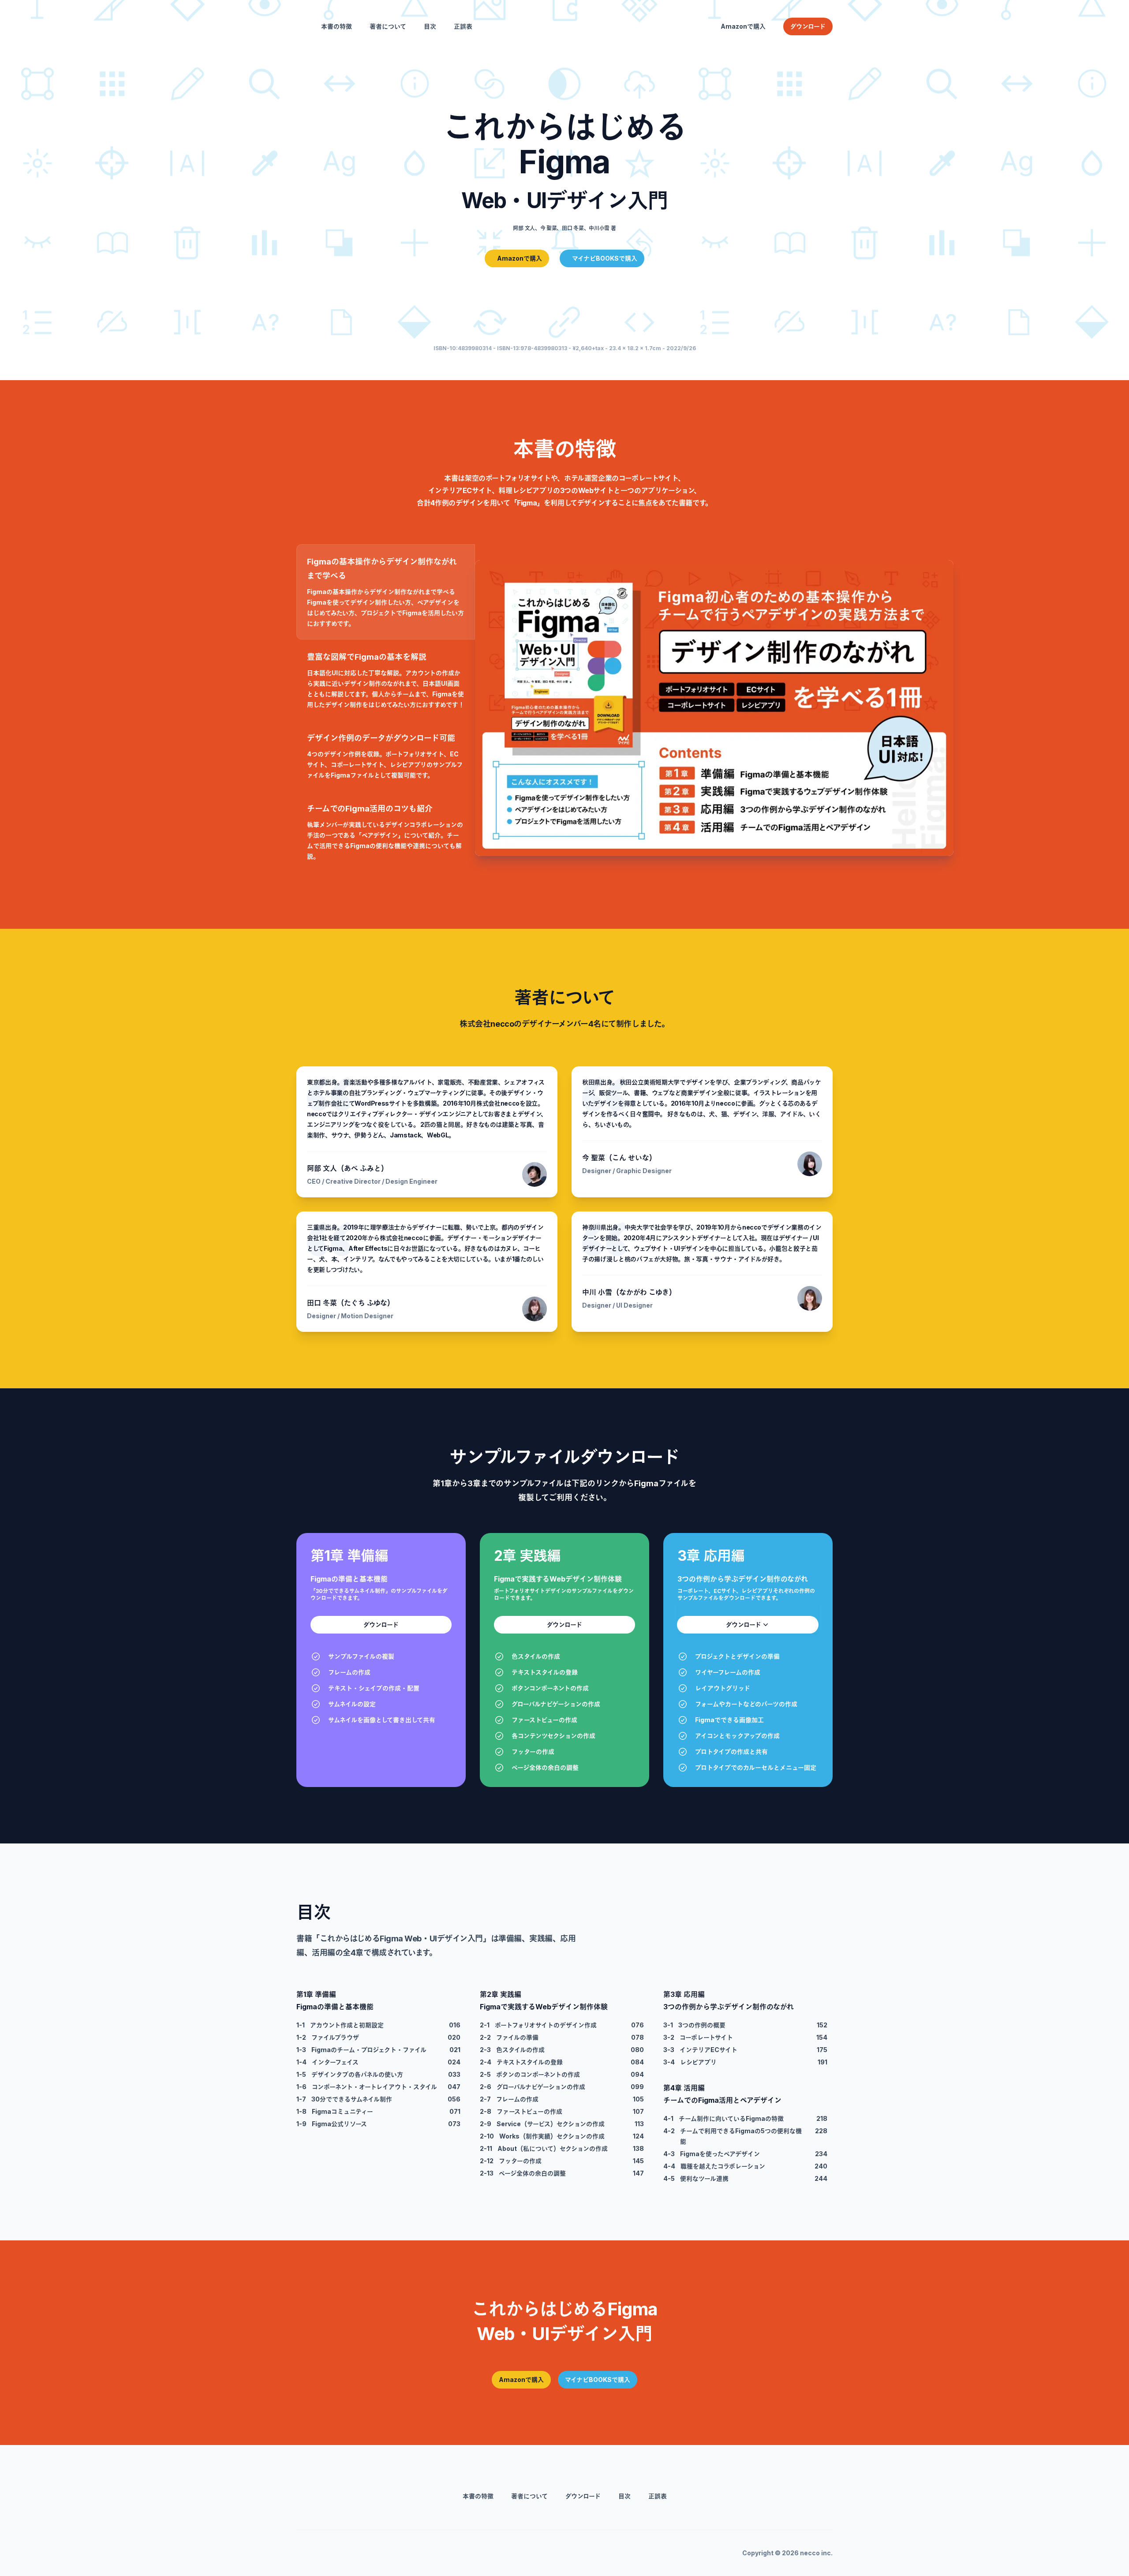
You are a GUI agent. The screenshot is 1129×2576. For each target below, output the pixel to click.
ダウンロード (381, 1624)
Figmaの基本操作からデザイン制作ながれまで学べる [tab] (382, 569)
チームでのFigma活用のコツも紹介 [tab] (370, 809)
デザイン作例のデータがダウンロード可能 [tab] (381, 738)
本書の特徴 (336, 26)
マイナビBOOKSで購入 (598, 2380)
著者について (388, 26)
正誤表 (463, 26)
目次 (430, 26)
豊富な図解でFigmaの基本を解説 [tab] (367, 657)
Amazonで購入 (743, 26)
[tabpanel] (654, 708)
